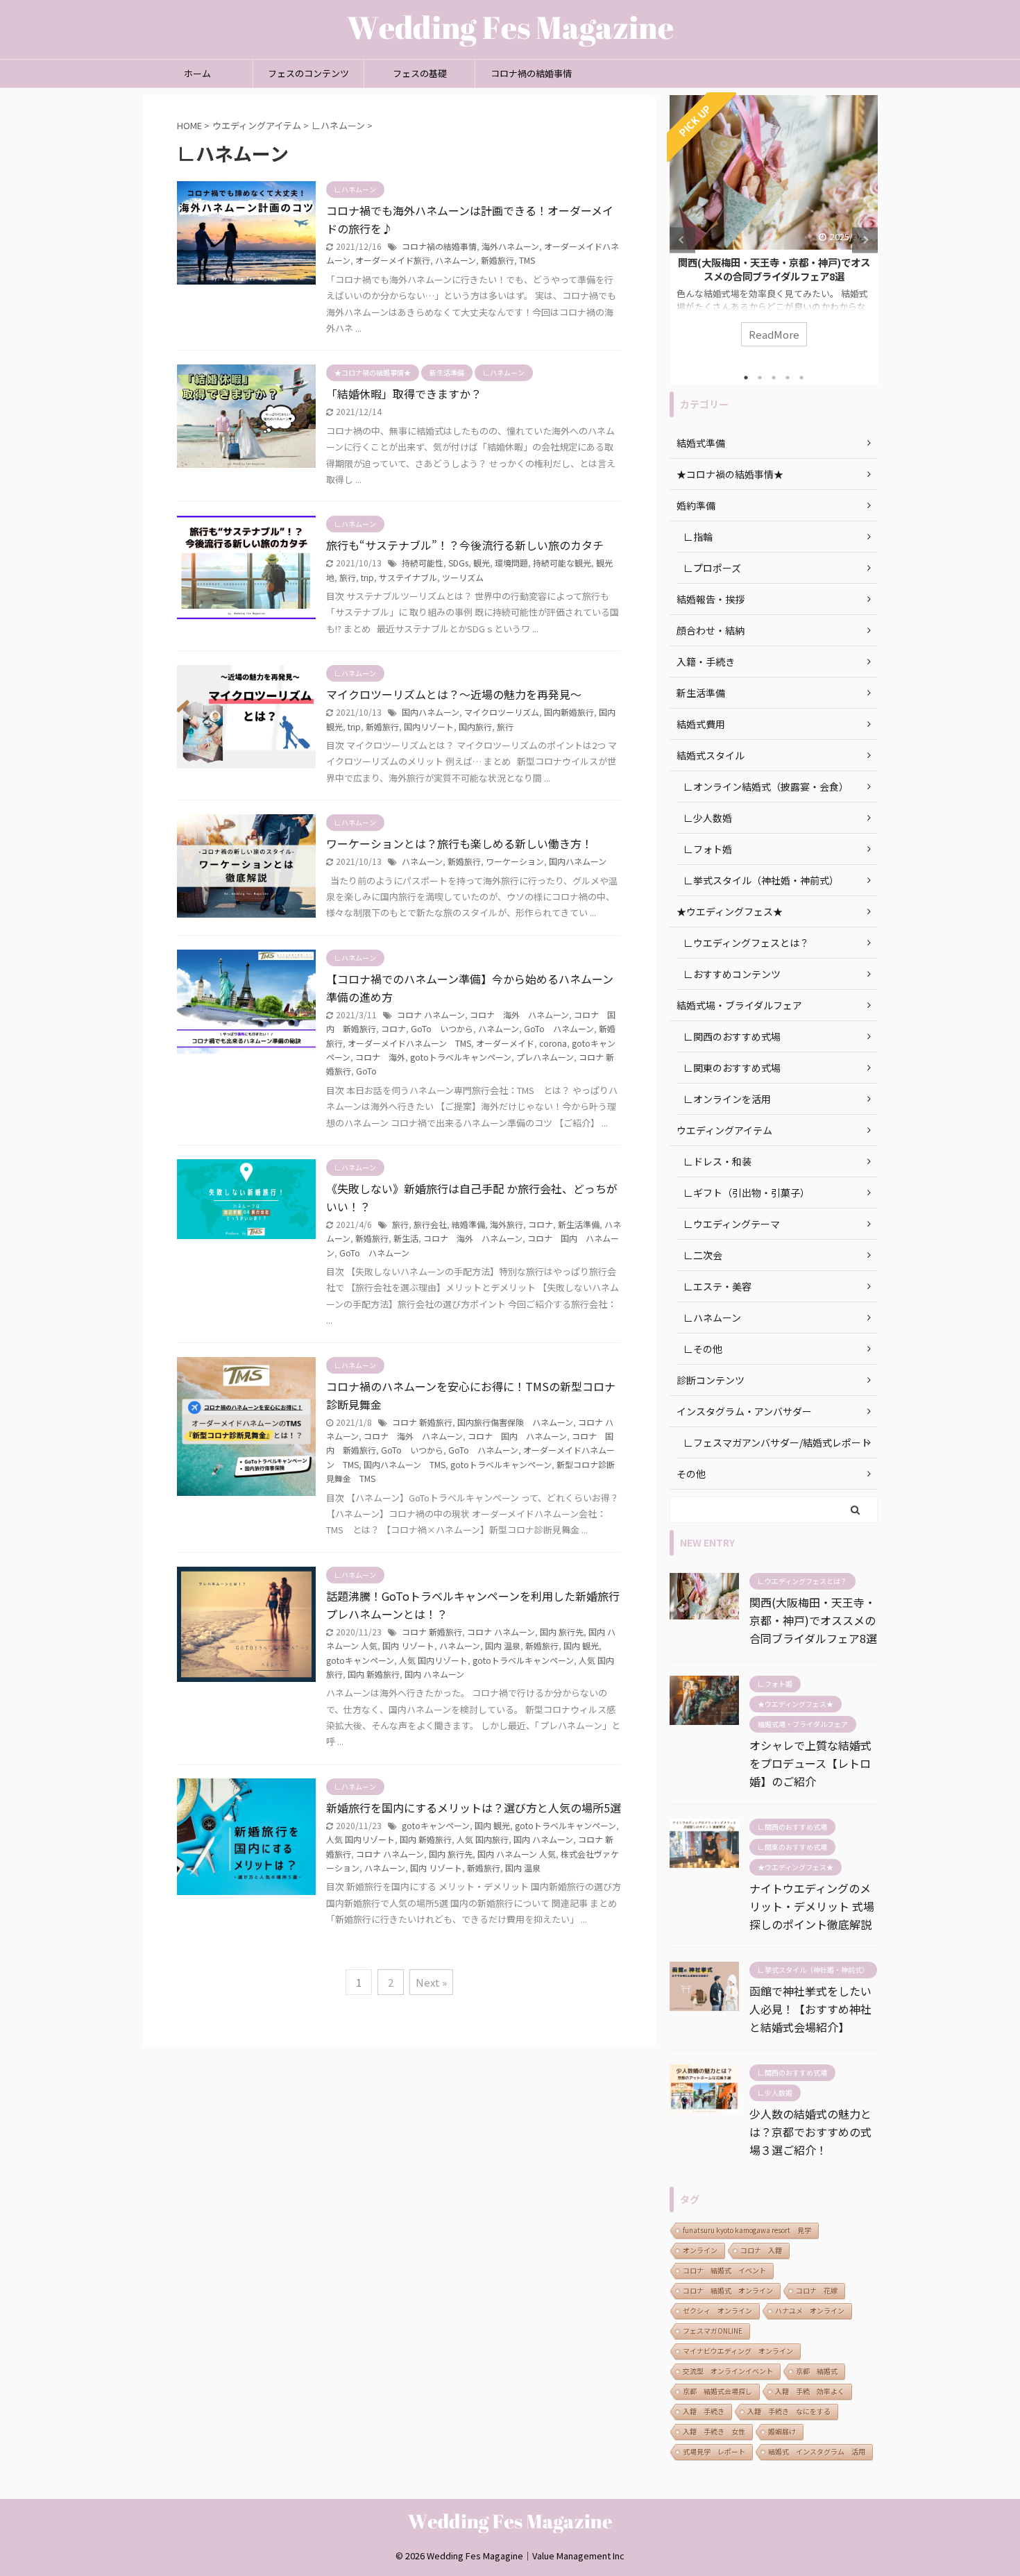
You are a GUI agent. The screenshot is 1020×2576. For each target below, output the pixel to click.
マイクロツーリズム (502, 712)
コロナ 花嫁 (817, 2290)
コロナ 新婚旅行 (422, 1422)
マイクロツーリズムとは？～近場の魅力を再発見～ (454, 694)
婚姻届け (782, 2431)
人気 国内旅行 (483, 1839)
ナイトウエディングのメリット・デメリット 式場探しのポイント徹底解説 (812, 1906)
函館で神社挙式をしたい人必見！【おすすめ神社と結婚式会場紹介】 (810, 2009)
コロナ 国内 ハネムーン (517, 1436)
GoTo (366, 1071)
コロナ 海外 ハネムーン (519, 1015)
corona (553, 1043)
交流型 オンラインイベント (728, 2371)
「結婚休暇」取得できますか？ (404, 394)
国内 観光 (581, 1645)
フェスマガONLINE (713, 2331)
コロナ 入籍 (761, 2250)
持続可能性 (423, 563)
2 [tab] (760, 378)
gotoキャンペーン (360, 1660)
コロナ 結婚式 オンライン (728, 2290)
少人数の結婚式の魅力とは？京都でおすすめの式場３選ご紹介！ (810, 2132)
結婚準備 (468, 1224)
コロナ (393, 1028)
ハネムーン (456, 260)
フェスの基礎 (420, 73)
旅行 (348, 577)
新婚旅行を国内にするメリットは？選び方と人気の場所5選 (474, 1808)
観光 (482, 563)
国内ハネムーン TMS (405, 1464)
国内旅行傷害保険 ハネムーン (515, 1422)
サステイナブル (408, 577)
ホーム (197, 73)
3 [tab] (774, 378)
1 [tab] (746, 378)
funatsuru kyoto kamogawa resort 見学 (747, 2230)
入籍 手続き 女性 (714, 2431)
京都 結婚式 (817, 2371)
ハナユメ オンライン (810, 2310)
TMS (527, 260)
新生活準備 (579, 1224)
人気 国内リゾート (433, 1660)
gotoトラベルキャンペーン (461, 1057)
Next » (431, 1982)
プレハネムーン (545, 1057)
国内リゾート (429, 726)
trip (367, 577)
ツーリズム (463, 577)
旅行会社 (430, 1224)
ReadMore (774, 334)
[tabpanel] (774, 228)
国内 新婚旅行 (374, 1674)
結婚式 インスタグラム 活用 (817, 2451)
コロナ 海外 (380, 1057)
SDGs (458, 563)
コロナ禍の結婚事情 (531, 73)
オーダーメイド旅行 (393, 260)
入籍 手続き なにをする (789, 2411)
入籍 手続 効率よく (810, 2391)
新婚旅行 (498, 260)
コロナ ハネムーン (431, 1015)
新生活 (406, 1238)
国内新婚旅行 (569, 712)
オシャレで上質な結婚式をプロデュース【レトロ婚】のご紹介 (810, 1763)
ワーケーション (515, 861)
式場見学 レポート (714, 2451)
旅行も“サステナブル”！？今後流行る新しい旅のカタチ (465, 545)
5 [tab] (801, 378)
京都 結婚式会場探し (717, 2391)
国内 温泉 (503, 1645)
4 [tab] (788, 378)
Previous (682, 240)
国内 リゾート (408, 1645)
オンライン (700, 2250)
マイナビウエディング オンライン (738, 2351)
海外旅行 (507, 1224)
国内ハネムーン (431, 712)
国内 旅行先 (562, 1632)
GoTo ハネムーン (559, 1028)
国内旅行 (475, 726)
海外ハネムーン (510, 246)
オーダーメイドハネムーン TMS (409, 1043)
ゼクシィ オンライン (717, 2310)
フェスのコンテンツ (308, 73)
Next (865, 240)
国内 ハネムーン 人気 (517, 1854)
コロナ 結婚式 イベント (724, 2270)
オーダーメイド (505, 1043)
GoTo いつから (442, 1028)
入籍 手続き (704, 2411)
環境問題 (511, 563)
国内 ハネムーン (434, 1674)
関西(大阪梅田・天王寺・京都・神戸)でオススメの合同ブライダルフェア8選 (774, 269)
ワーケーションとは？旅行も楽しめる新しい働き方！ (459, 843)
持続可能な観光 (562, 563)
